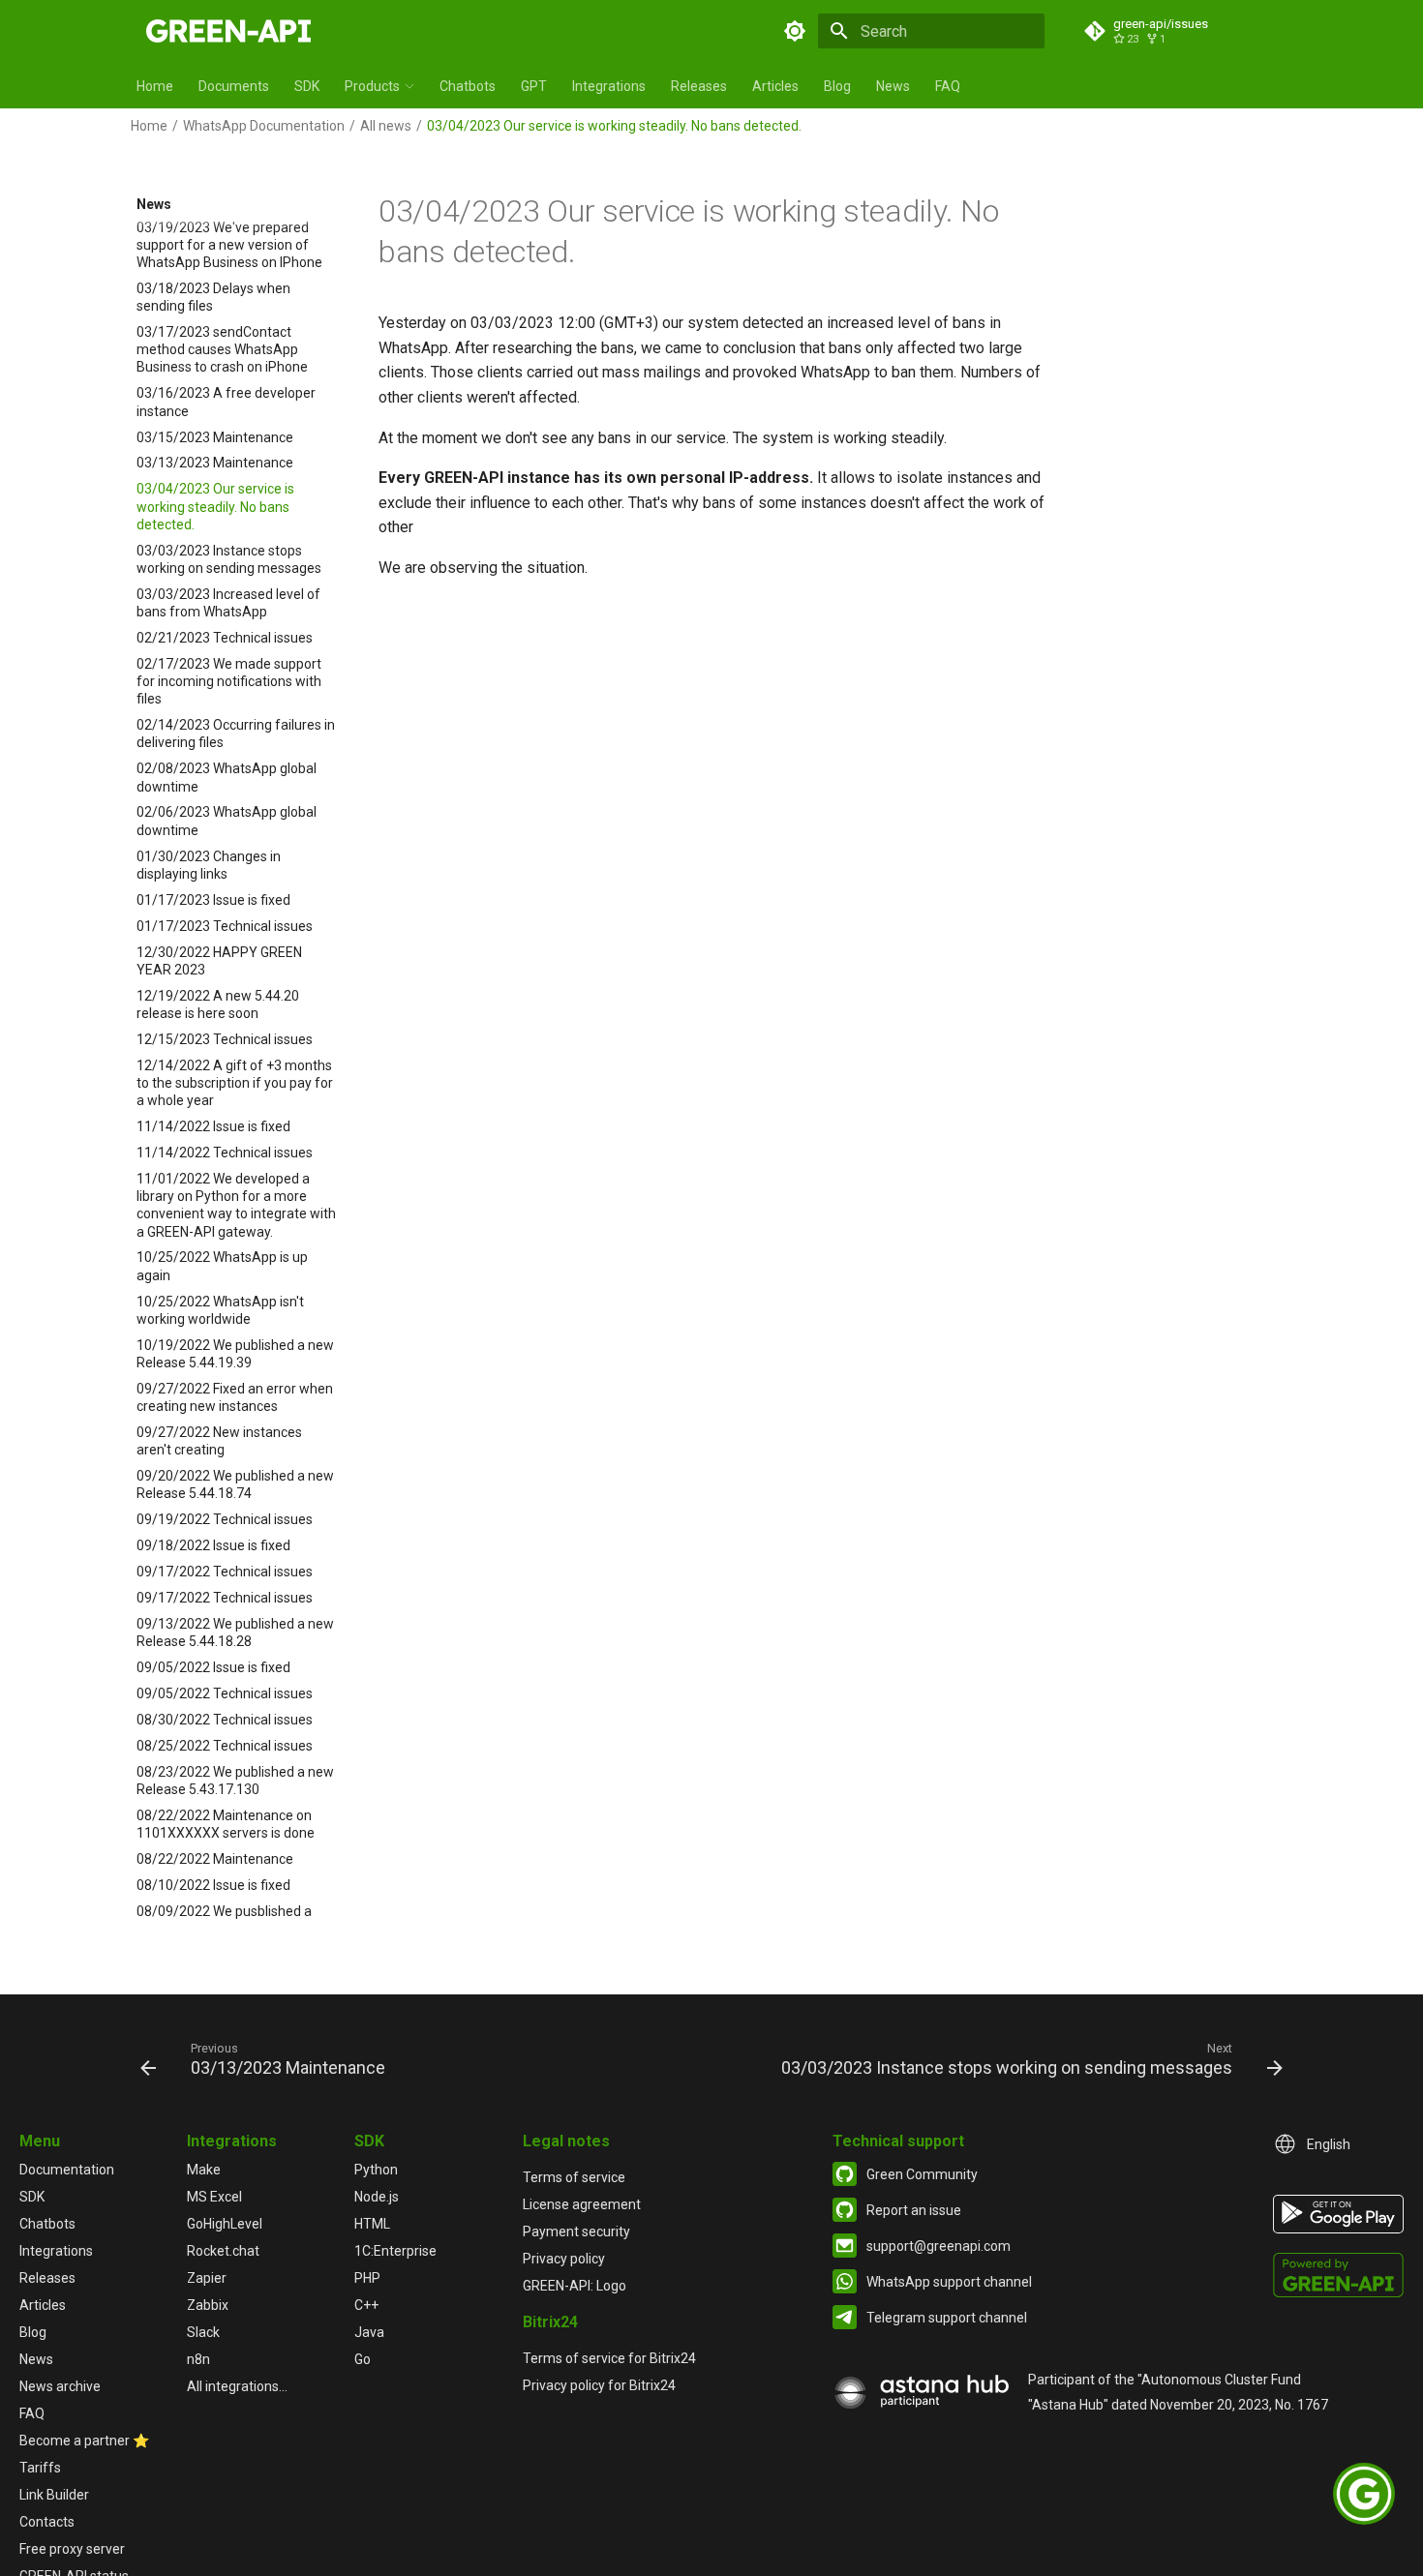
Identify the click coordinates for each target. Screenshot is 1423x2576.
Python (376, 2170)
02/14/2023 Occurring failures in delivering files (236, 734)
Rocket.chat (223, 2251)
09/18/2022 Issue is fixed (213, 1546)
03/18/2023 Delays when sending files (213, 297)
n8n (198, 2359)
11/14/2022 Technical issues (225, 1153)
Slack (203, 2332)
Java (369, 2332)
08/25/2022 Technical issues (225, 1746)
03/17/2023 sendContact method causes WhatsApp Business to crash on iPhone (222, 350)
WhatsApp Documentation (264, 126)
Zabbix (208, 2305)
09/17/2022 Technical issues (225, 1573)
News (893, 86)
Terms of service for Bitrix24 (609, 2358)
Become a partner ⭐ (84, 2441)
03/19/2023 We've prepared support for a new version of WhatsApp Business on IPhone (229, 245)
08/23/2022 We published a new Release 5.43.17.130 (235, 1781)
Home (155, 86)
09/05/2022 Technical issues (225, 1694)
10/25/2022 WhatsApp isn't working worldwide (220, 1310)
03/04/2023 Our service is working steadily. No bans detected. (215, 507)
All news (386, 126)
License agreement (582, 2204)
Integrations (609, 86)
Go (363, 2359)
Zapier (207, 2278)
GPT (534, 86)
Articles (775, 86)
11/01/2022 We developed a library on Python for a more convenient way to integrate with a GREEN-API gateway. (236, 1205)
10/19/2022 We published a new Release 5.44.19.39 (235, 1354)
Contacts (47, 2522)
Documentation (67, 2170)
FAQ (948, 86)
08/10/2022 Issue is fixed (213, 1886)
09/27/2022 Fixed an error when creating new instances (235, 1397)
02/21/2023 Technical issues (225, 638)
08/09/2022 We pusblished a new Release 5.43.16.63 (224, 1920)
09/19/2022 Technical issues (225, 1520)
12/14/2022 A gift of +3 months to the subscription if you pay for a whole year (235, 1083)
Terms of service (574, 2177)
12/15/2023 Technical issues (225, 1039)
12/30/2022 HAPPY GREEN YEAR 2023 (219, 961)
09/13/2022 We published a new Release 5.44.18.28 (235, 1632)
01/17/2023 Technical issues (225, 926)
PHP (367, 2278)
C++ (366, 2305)
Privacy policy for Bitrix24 (599, 2385)
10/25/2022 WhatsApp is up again (222, 1267)
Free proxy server (72, 2549)
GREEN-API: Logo (575, 2286)
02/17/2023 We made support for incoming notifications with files (229, 681)
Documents (234, 86)
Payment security (576, 2232)
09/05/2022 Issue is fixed (213, 1668)
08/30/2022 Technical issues (225, 1720)
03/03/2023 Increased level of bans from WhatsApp (228, 603)
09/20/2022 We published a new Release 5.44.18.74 (235, 1485)
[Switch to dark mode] (795, 31)
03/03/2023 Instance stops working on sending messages (229, 559)
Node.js (377, 2197)
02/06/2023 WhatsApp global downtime (227, 822)
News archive (60, 2386)
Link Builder (54, 2495)
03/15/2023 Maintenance (215, 437)
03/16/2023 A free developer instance (226, 403)
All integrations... (237, 2386)
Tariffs (40, 2468)
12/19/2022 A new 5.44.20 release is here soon (218, 1004)
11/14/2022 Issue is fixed (213, 1127)
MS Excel (214, 2197)
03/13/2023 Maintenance (215, 464)
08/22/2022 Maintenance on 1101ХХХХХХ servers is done (226, 1824)
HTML (372, 2224)
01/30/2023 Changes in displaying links (209, 865)
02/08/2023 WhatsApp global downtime (227, 778)
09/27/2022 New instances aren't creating (219, 1441)
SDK (307, 86)
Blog (837, 86)
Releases (699, 86)
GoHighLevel (225, 2224)
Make (204, 2170)
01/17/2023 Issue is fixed (213, 900)
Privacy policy (564, 2259)
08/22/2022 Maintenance (215, 1860)
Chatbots (468, 86)
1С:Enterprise (395, 2251)
